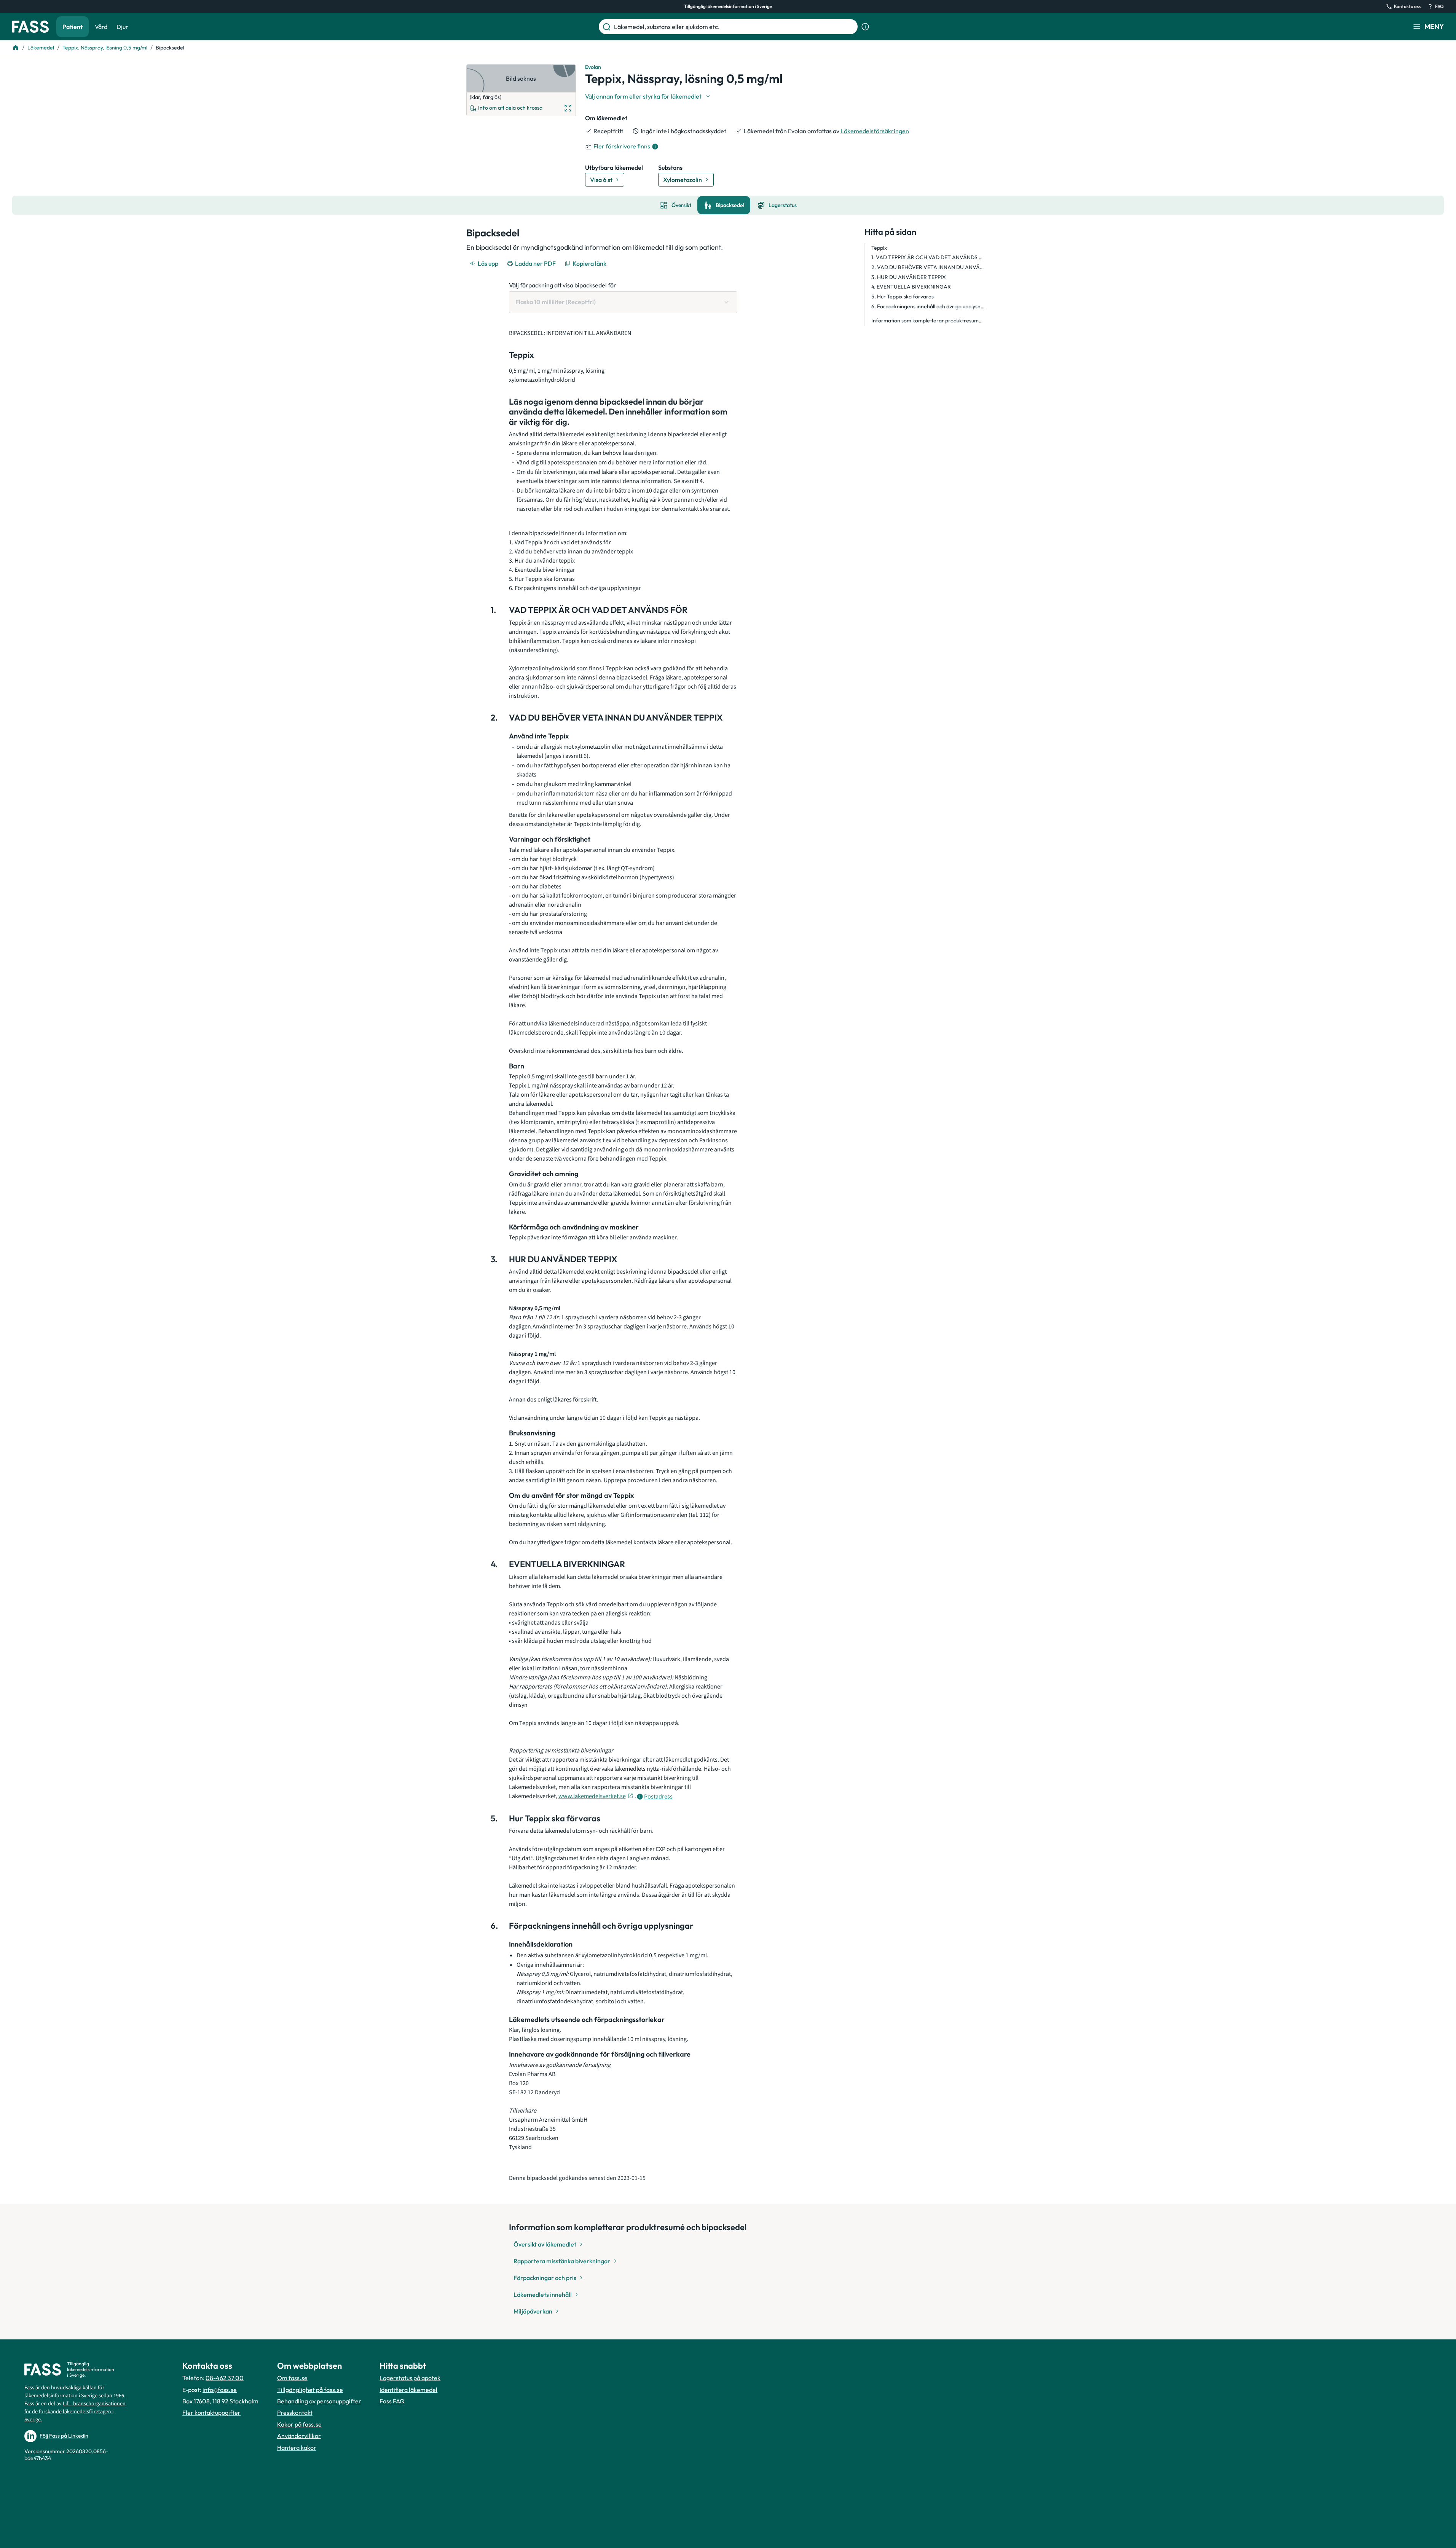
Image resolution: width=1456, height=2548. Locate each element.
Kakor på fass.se (299, 2424)
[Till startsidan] (16, 48)
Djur (122, 27)
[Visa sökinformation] (865, 27)
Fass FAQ (392, 2401)
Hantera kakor (297, 2448)
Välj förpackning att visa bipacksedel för (563, 285)
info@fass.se (220, 2390)
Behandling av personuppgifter (319, 2401)
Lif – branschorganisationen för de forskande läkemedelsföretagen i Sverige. (75, 2412)
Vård (101, 27)
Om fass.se (292, 2378)
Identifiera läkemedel (408, 2390)
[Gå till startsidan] (30, 27)
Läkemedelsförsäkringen (875, 131)
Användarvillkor (299, 2436)
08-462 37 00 (225, 2378)
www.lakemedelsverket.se (592, 1796)
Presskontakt (295, 2412)
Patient (73, 27)
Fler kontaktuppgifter (211, 2412)
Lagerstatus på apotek (410, 2378)
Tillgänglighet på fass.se (310, 2390)
